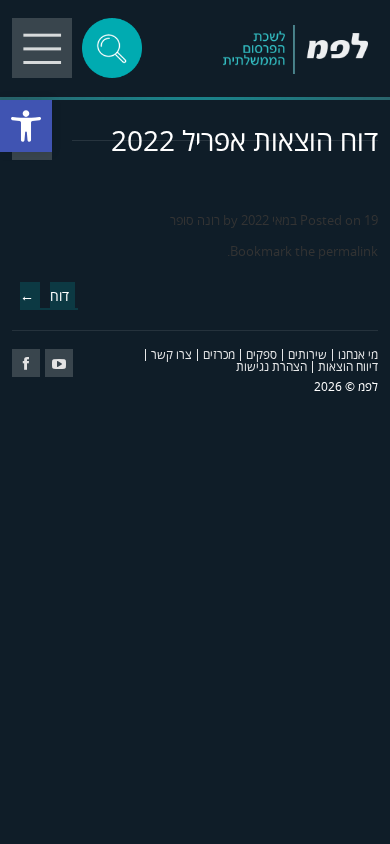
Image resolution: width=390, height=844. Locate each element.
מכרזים (219, 354)
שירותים (307, 354)
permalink (348, 251)
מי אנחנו (358, 354)
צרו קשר (171, 354)
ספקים (261, 354)
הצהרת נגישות (271, 366)
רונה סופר (195, 220)
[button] (26, 126)
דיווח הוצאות (348, 366)
